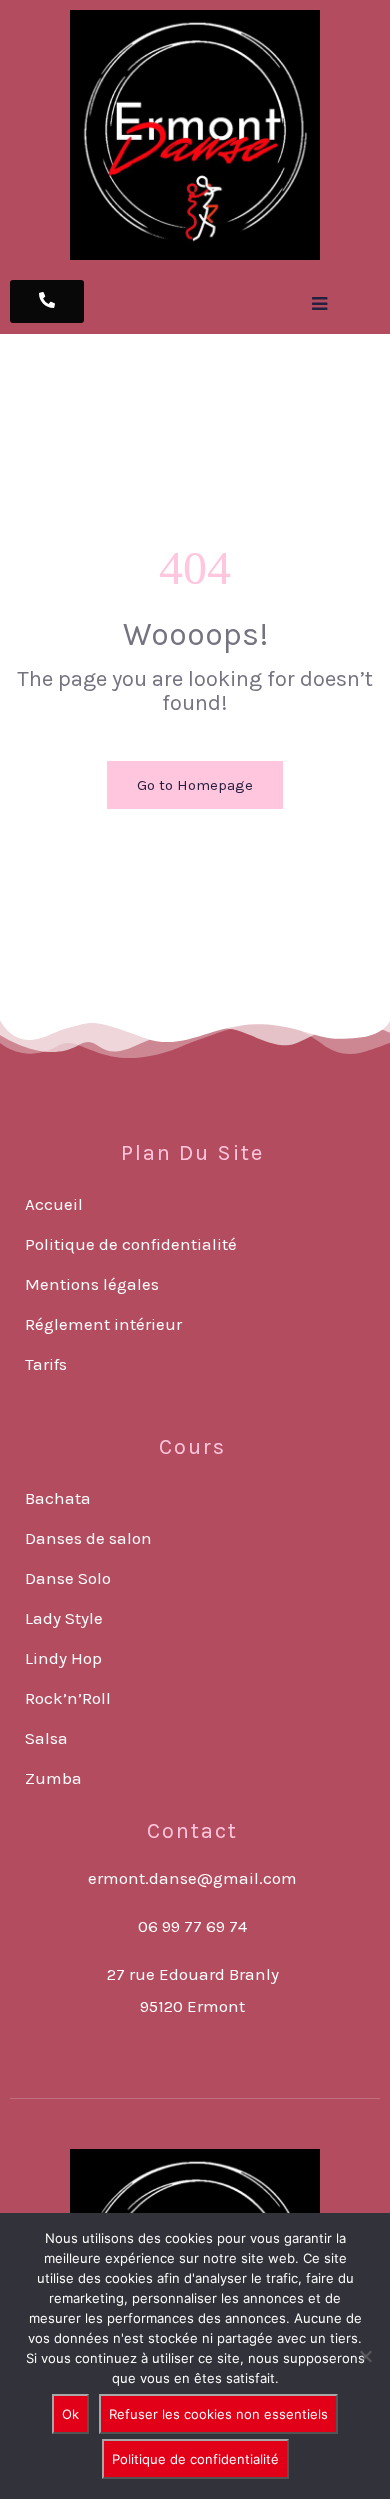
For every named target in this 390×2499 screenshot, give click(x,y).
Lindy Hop (63, 1658)
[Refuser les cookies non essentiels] (365, 2356)
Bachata (58, 1498)
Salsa (46, 1738)
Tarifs (46, 1364)
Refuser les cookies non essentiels (218, 2414)
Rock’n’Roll (68, 1698)
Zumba (53, 1778)
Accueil (54, 1204)
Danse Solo (68, 1578)
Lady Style (64, 1618)
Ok (70, 2414)
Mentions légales (92, 1284)
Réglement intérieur (103, 1324)
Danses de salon (88, 1538)
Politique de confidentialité (131, 1244)
